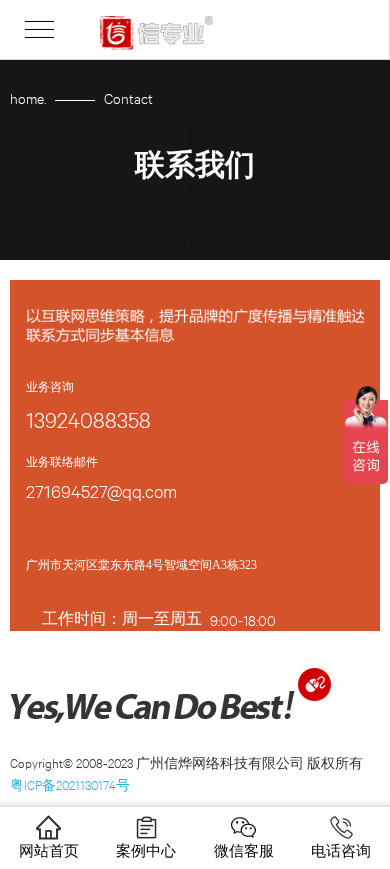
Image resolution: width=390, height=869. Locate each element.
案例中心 (146, 850)
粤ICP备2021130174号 (70, 784)
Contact (128, 97)
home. (28, 97)
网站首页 (49, 850)
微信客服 (244, 850)
